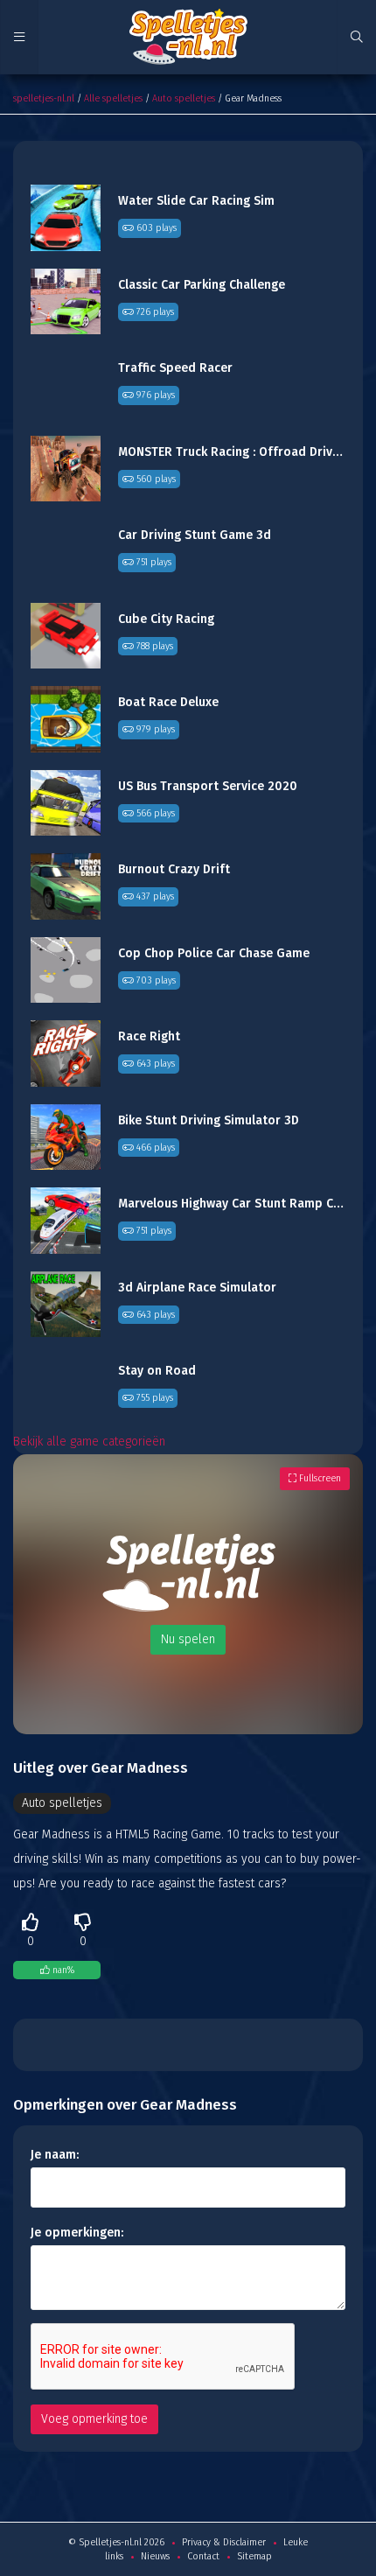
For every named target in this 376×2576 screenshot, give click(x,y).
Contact (203, 2556)
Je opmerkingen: (77, 2233)
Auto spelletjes (184, 98)
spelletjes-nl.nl (44, 98)
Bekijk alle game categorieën (89, 1442)
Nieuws (155, 2556)
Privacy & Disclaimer (224, 2542)
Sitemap (254, 2556)
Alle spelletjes (113, 98)
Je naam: (55, 2155)
